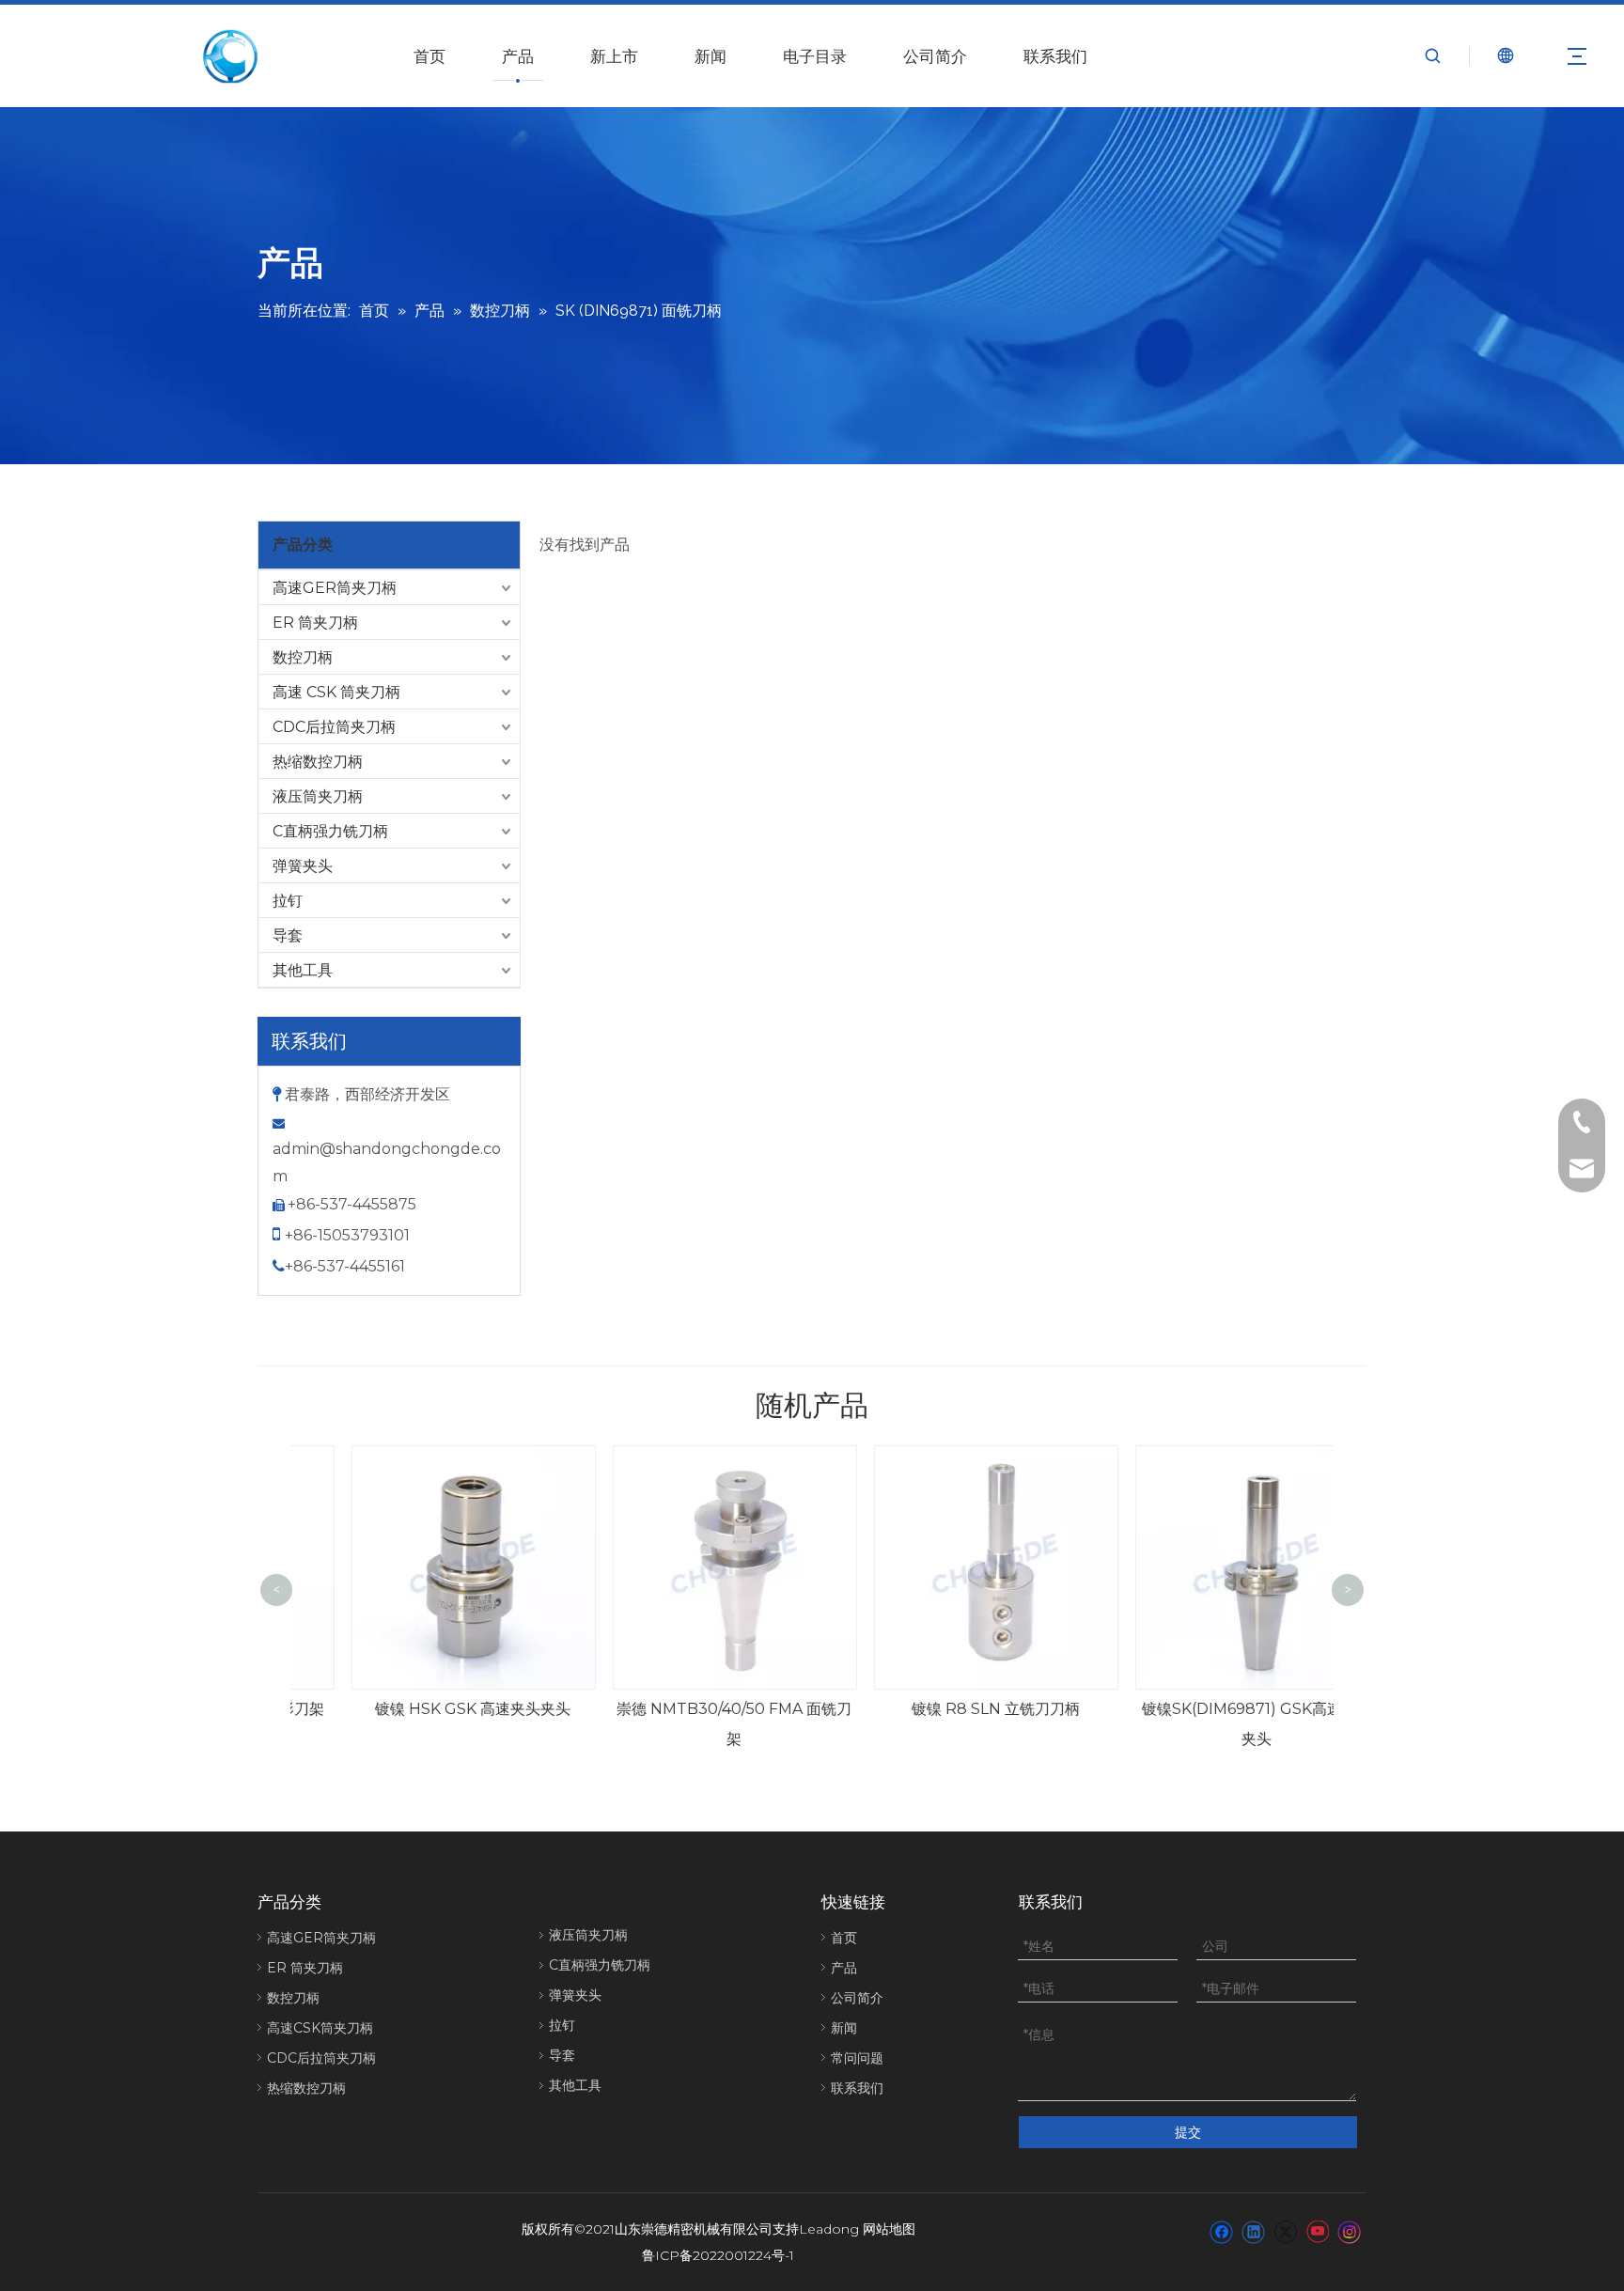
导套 (288, 935)
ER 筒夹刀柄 (315, 623)
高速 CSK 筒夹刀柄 (336, 692)
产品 (518, 56)
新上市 (614, 56)
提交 (1188, 2132)
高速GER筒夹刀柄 (335, 588)
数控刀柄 (303, 657)
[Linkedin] (1253, 2231)
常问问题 (857, 2058)
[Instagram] (1350, 2231)
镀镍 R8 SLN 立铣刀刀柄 (944, 1709)
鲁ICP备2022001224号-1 (718, 2255)
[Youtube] (1317, 2231)
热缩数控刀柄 (318, 762)
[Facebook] (1221, 2231)
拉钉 (288, 901)
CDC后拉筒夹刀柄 (334, 727)
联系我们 (1055, 56)
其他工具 (303, 970)
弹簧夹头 (303, 866)
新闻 (710, 56)
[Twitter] (1285, 2231)
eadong (833, 2229)
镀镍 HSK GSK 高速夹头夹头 (421, 1709)
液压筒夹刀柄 (318, 796)
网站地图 (889, 2229)
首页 (429, 56)
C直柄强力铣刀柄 (330, 831)
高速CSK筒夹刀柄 (320, 2028)
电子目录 (815, 56)
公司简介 (935, 56)
